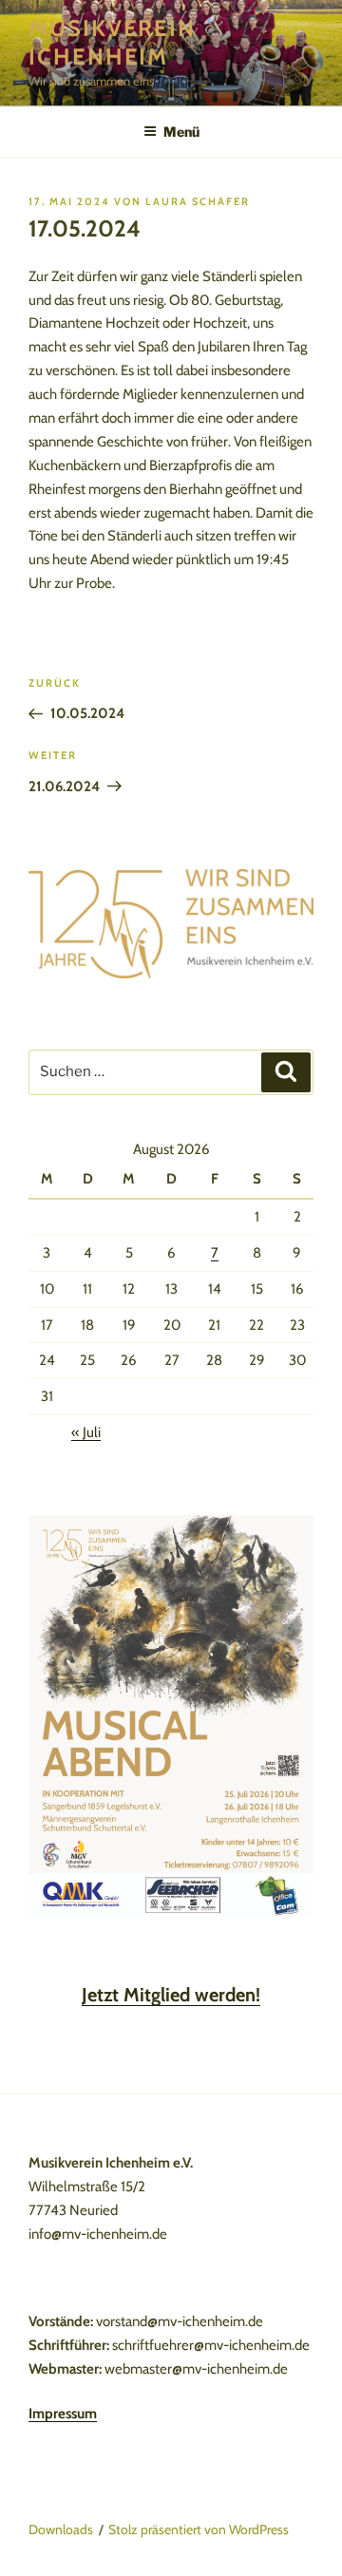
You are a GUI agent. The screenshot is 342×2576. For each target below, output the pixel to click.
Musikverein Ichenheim (112, 42)
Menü (181, 132)
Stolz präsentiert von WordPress (199, 2529)
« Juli (86, 1432)
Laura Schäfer (198, 201)
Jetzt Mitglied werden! (171, 1995)
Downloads (61, 2529)
